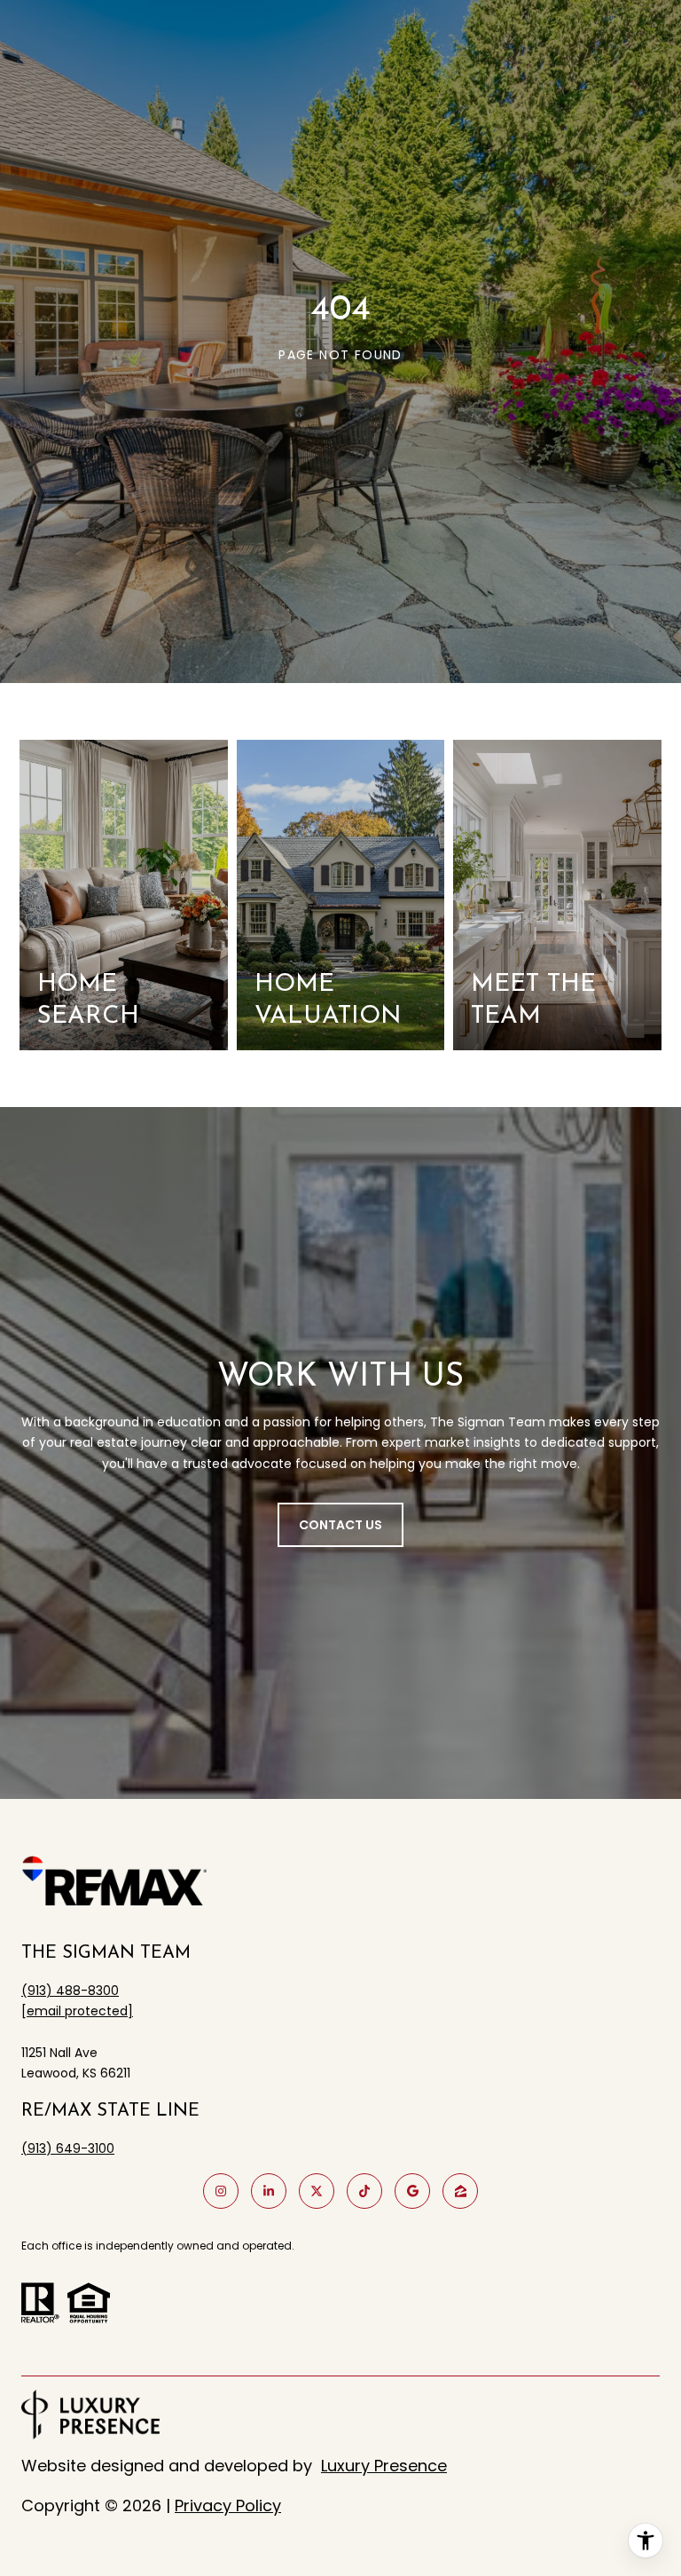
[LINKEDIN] (269, 2191)
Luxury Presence (384, 2466)
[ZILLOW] (460, 2191)
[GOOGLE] (412, 2191)
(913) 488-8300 (70, 1991)
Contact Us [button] (340, 1525)
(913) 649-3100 (68, 2148)
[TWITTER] (317, 2191)
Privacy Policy (228, 2505)
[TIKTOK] (364, 2191)
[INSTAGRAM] (221, 2191)
